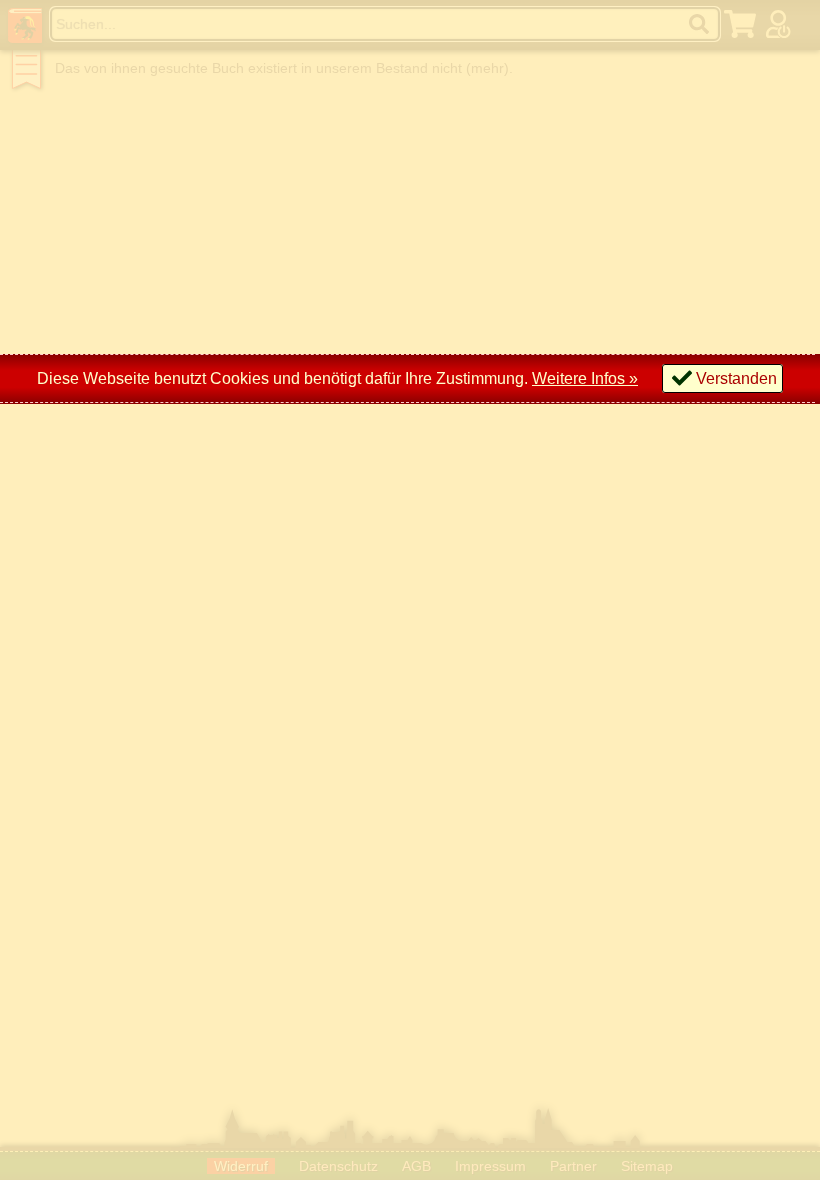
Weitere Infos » (585, 378)
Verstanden (736, 378)
